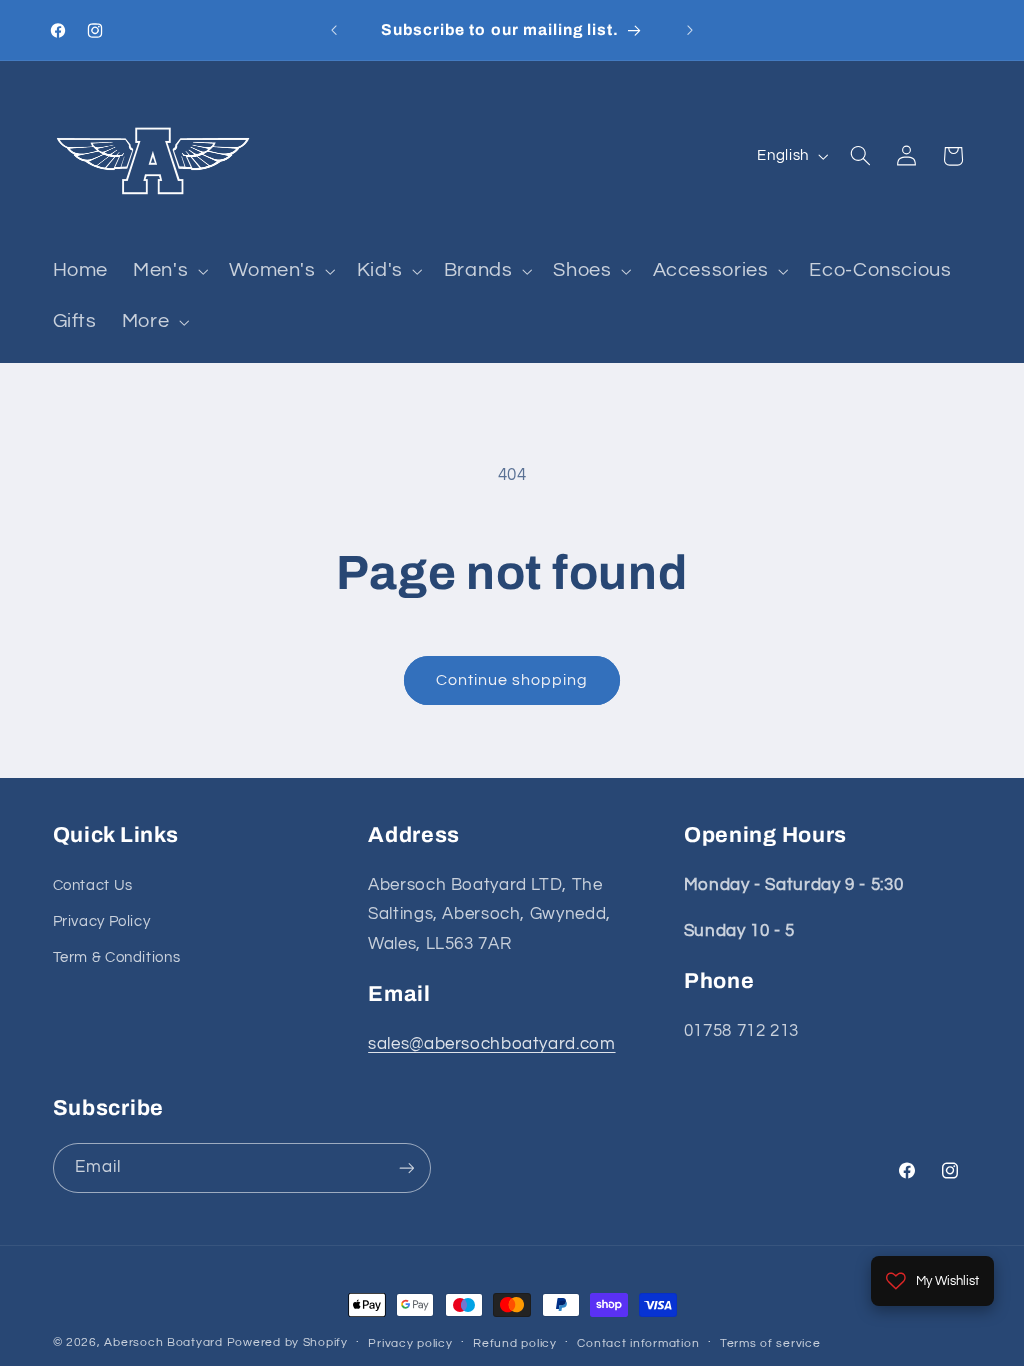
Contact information (638, 1343)
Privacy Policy (102, 921)
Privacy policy (410, 1343)
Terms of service (770, 1343)
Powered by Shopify (287, 1342)
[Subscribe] (406, 1167)
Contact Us (93, 885)
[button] (169, 271)
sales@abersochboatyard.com (491, 1044)
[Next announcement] (690, 30)
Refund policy (515, 1343)
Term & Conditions (117, 957)
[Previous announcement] (334, 30)
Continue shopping (512, 680)
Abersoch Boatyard (165, 1342)
